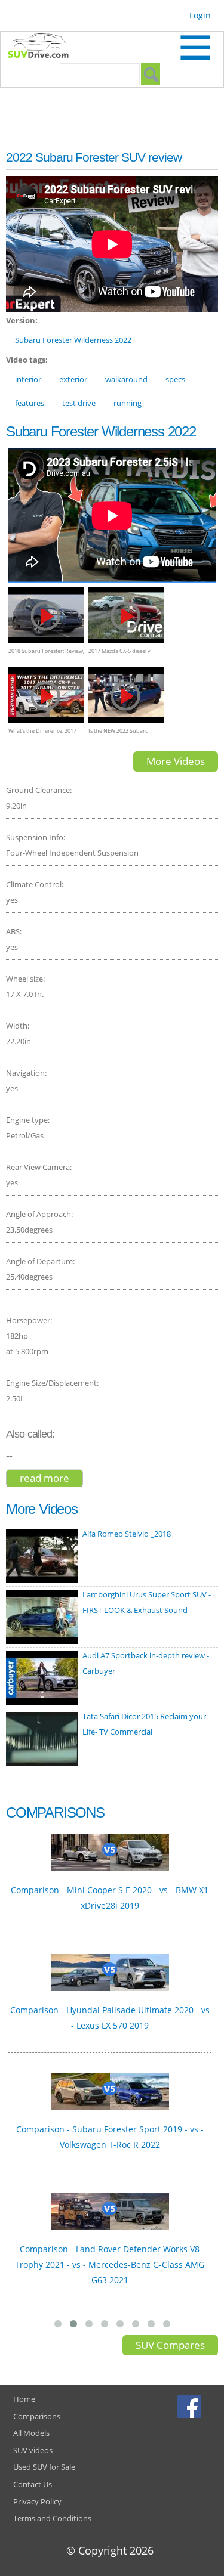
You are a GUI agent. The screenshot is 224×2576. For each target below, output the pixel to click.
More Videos (176, 761)
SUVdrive (44, 47)
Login (200, 15)
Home (24, 2399)
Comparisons (37, 2416)
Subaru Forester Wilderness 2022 (73, 340)
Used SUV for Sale (44, 2467)
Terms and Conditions (52, 2518)
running (128, 403)
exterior (73, 379)
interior (28, 379)
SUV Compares (170, 2345)
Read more (51, 1479)
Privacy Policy (37, 2501)
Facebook (191, 2406)
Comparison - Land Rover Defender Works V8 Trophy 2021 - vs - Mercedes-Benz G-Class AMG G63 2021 (110, 2264)
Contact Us (33, 2484)
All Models (31, 2433)
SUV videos (33, 2450)
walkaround (126, 379)
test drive (79, 403)
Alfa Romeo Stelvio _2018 (127, 1534)
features (30, 403)
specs (175, 379)
